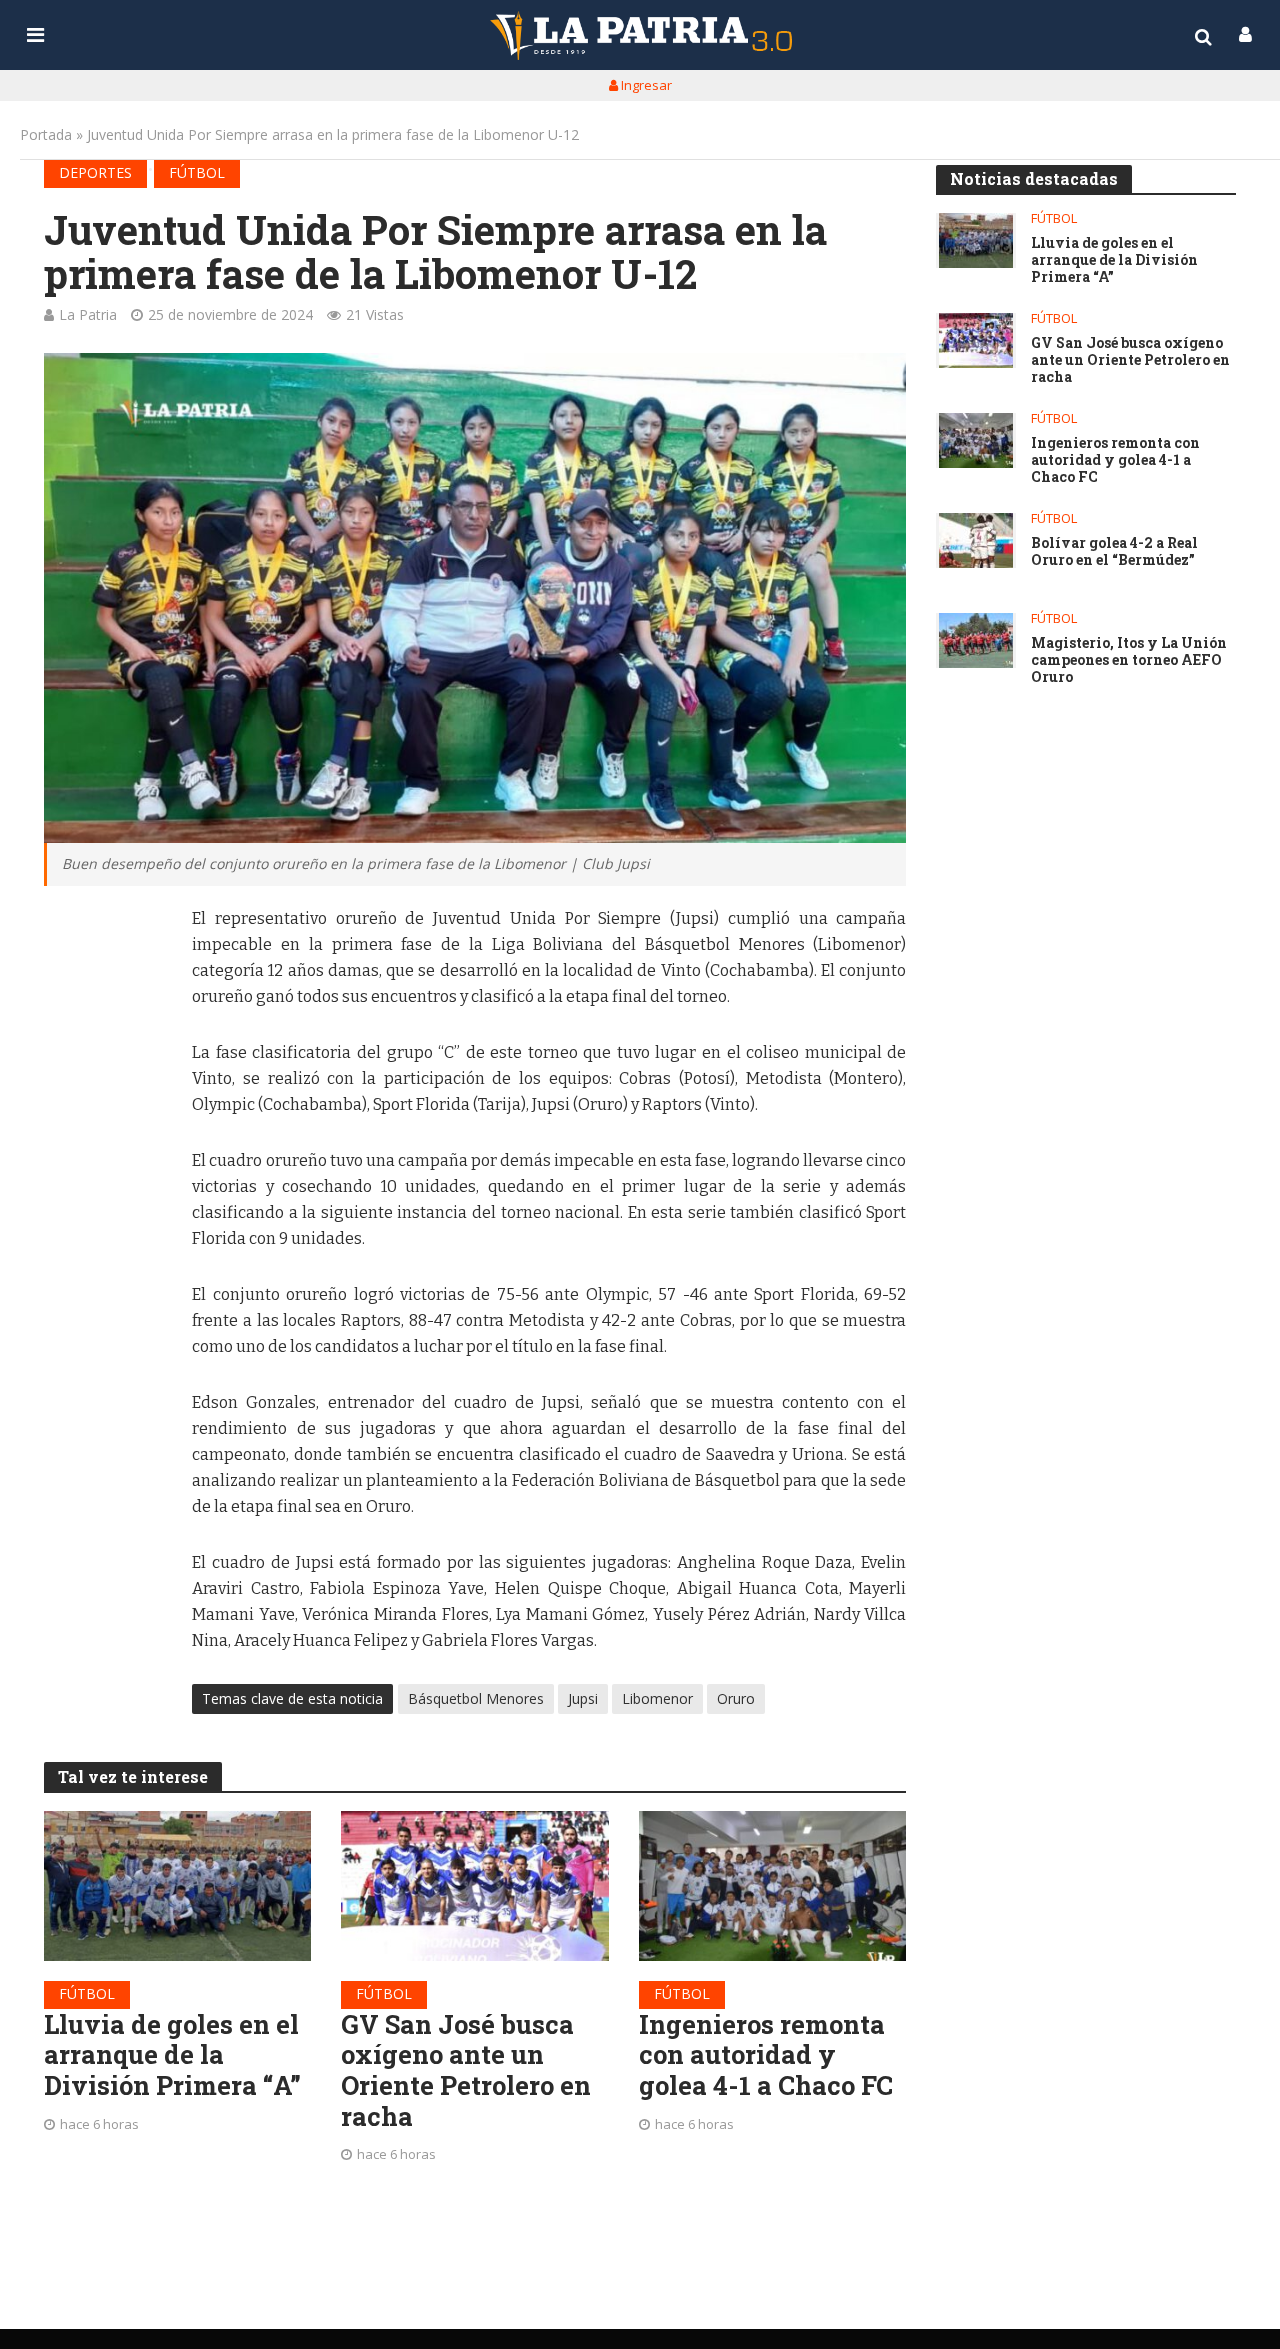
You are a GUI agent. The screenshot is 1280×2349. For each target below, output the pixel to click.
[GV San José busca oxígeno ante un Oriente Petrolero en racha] (475, 1886)
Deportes (95, 172)
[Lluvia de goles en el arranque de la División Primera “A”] (178, 1886)
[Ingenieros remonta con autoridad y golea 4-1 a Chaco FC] (773, 1886)
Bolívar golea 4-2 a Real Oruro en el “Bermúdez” (1114, 552)
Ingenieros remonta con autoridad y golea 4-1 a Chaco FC (766, 2055)
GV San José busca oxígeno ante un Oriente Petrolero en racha (466, 2070)
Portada (46, 134)
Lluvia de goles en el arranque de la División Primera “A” (172, 2055)
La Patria (88, 314)
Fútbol (197, 172)
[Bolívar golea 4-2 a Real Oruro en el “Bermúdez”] (976, 540)
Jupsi (583, 1698)
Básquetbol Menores (476, 1698)
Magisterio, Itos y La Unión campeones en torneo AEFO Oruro (1129, 660)
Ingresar (645, 85)
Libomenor (657, 1698)
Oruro (736, 1698)
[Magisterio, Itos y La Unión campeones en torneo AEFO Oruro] (976, 640)
